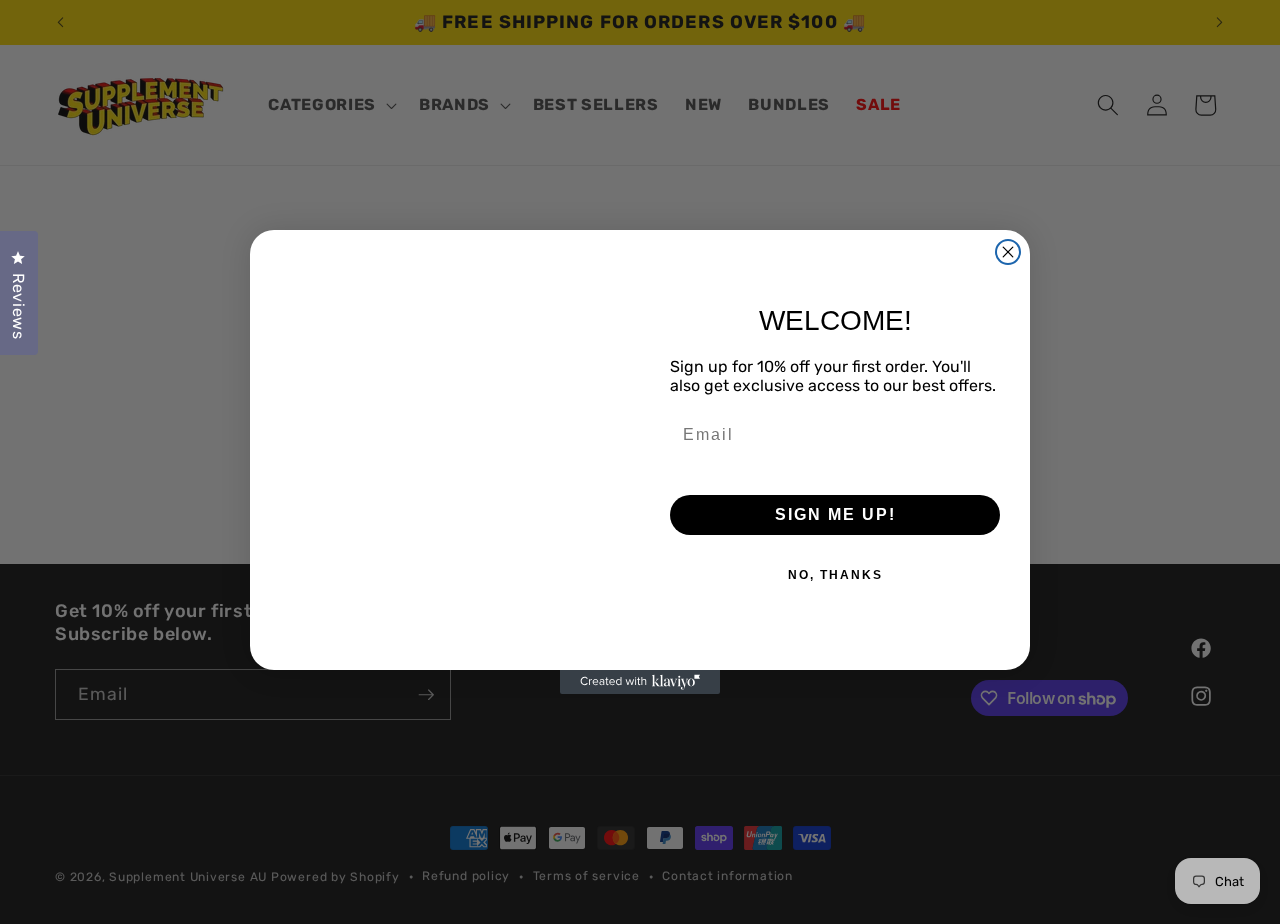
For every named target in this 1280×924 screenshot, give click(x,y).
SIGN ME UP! (835, 514)
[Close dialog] (1008, 252)
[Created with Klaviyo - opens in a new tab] (640, 682)
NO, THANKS (835, 575)
